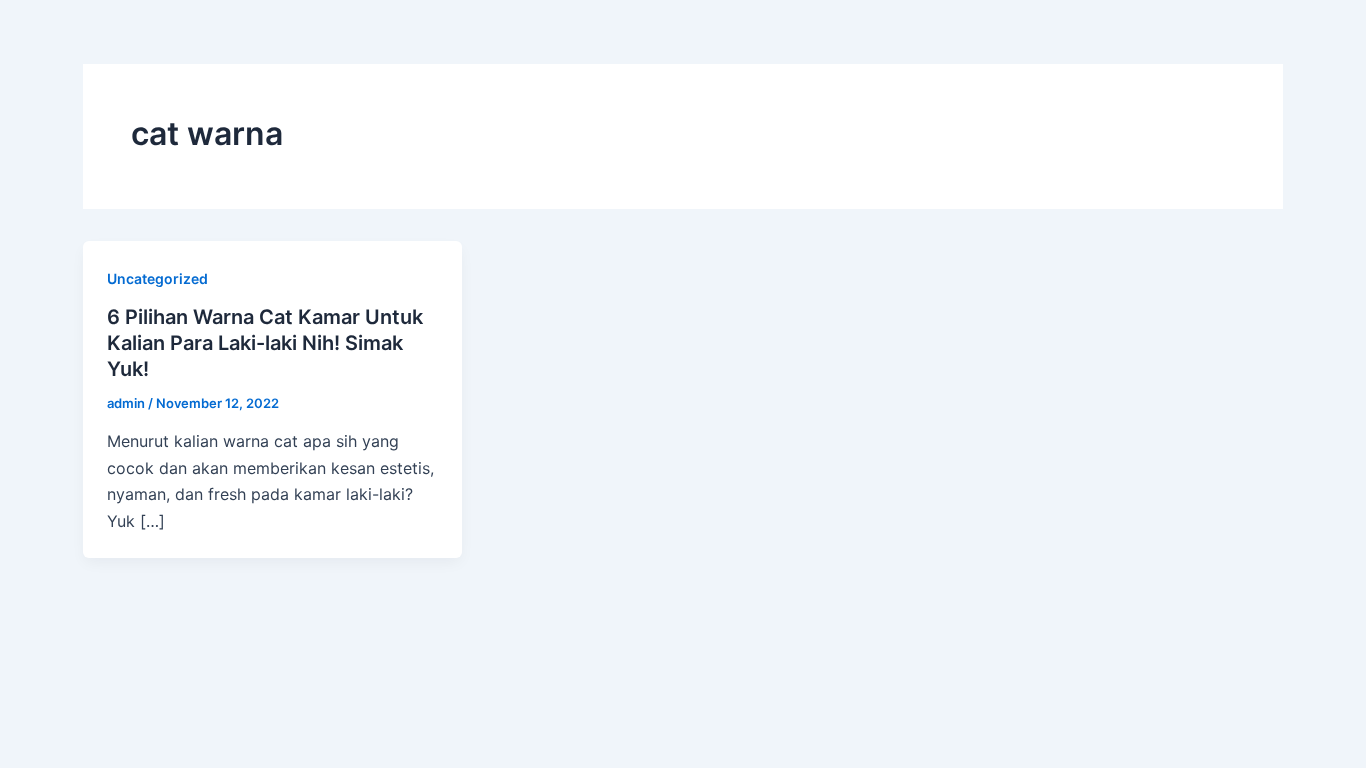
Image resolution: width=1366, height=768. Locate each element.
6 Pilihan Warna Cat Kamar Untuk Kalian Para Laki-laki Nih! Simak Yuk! (265, 343)
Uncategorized (157, 278)
